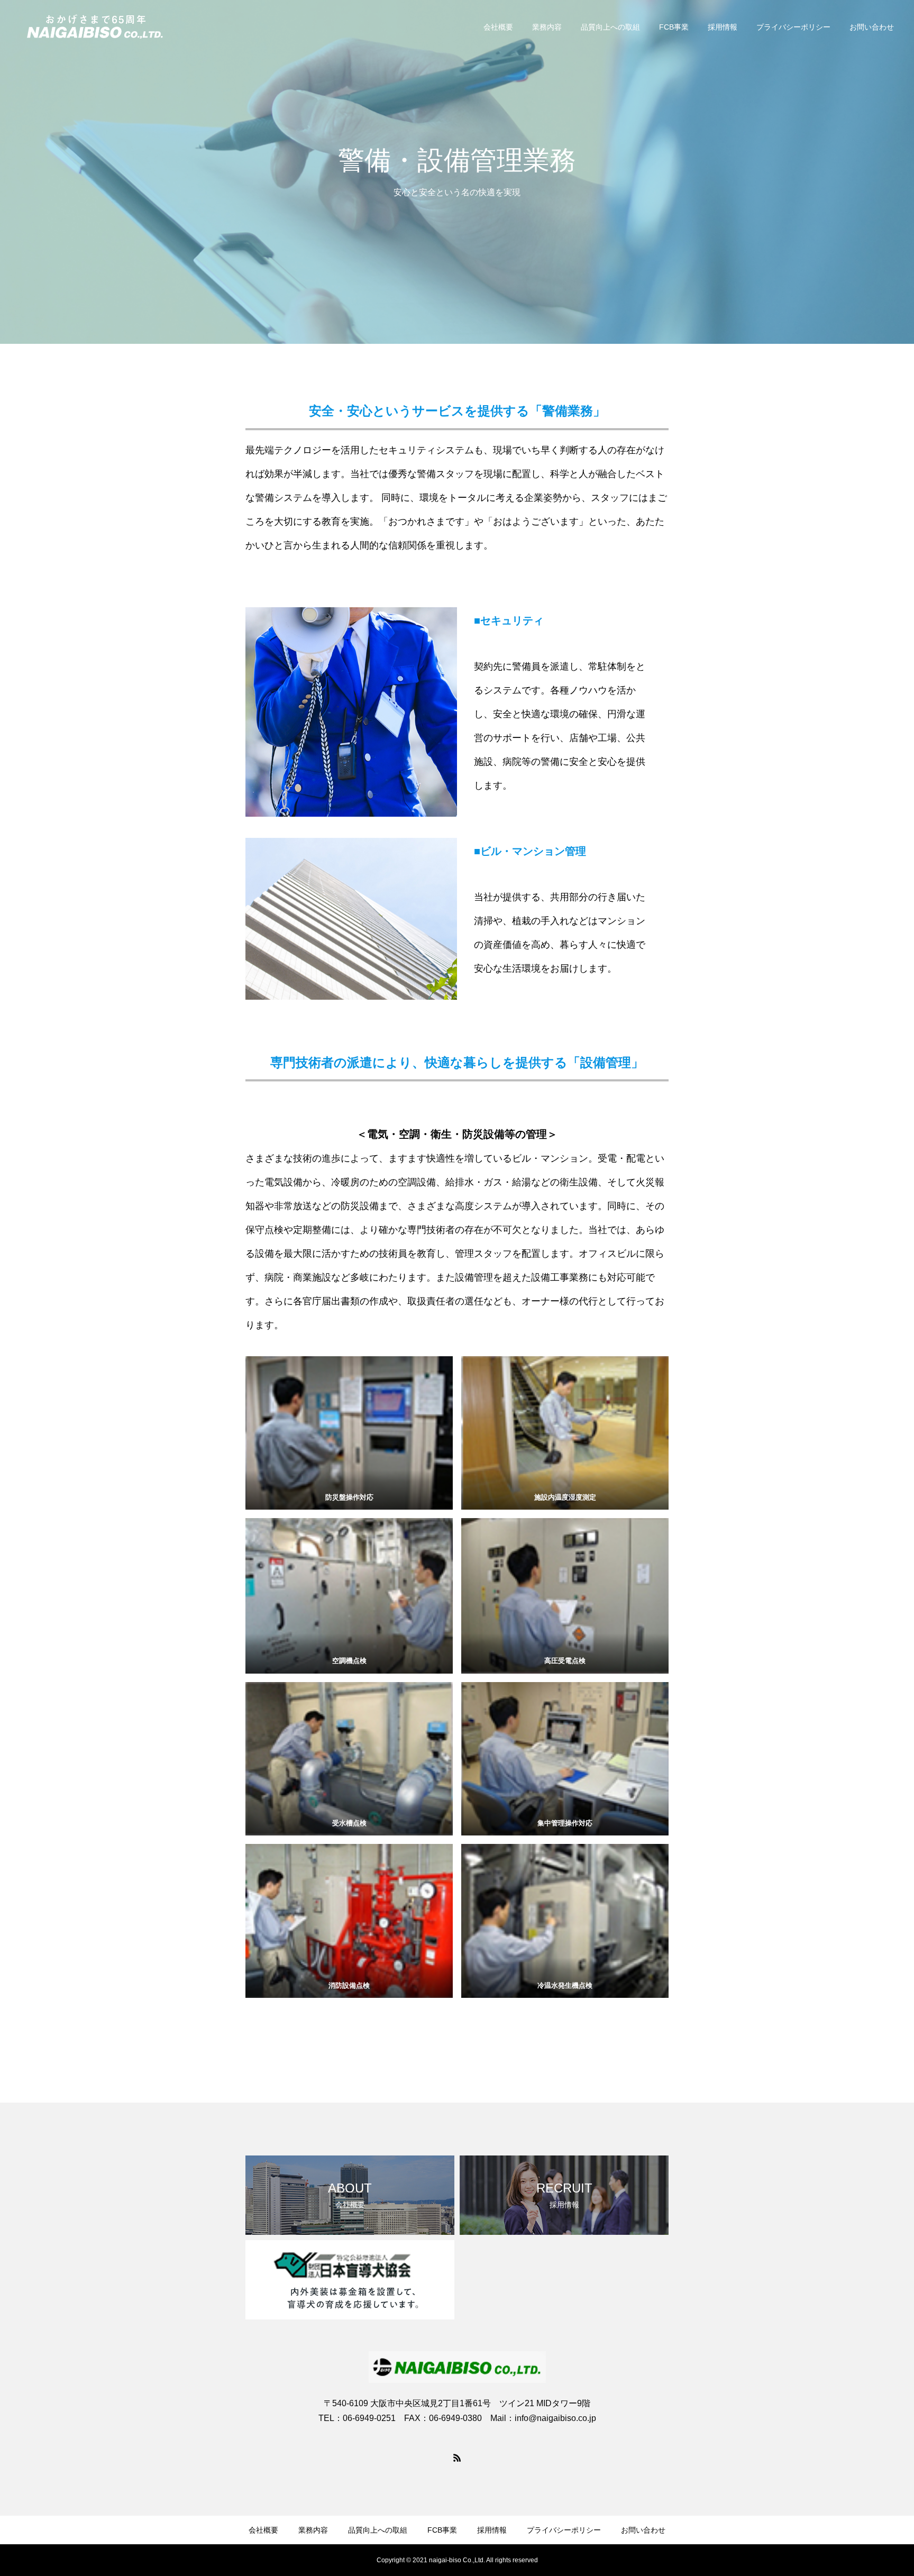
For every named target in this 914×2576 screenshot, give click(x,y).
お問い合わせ (872, 27)
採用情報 (723, 27)
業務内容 (547, 27)
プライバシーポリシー (793, 27)
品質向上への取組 (610, 27)
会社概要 (498, 27)
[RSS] (457, 2458)
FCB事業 (674, 27)
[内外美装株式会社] (94, 26)
